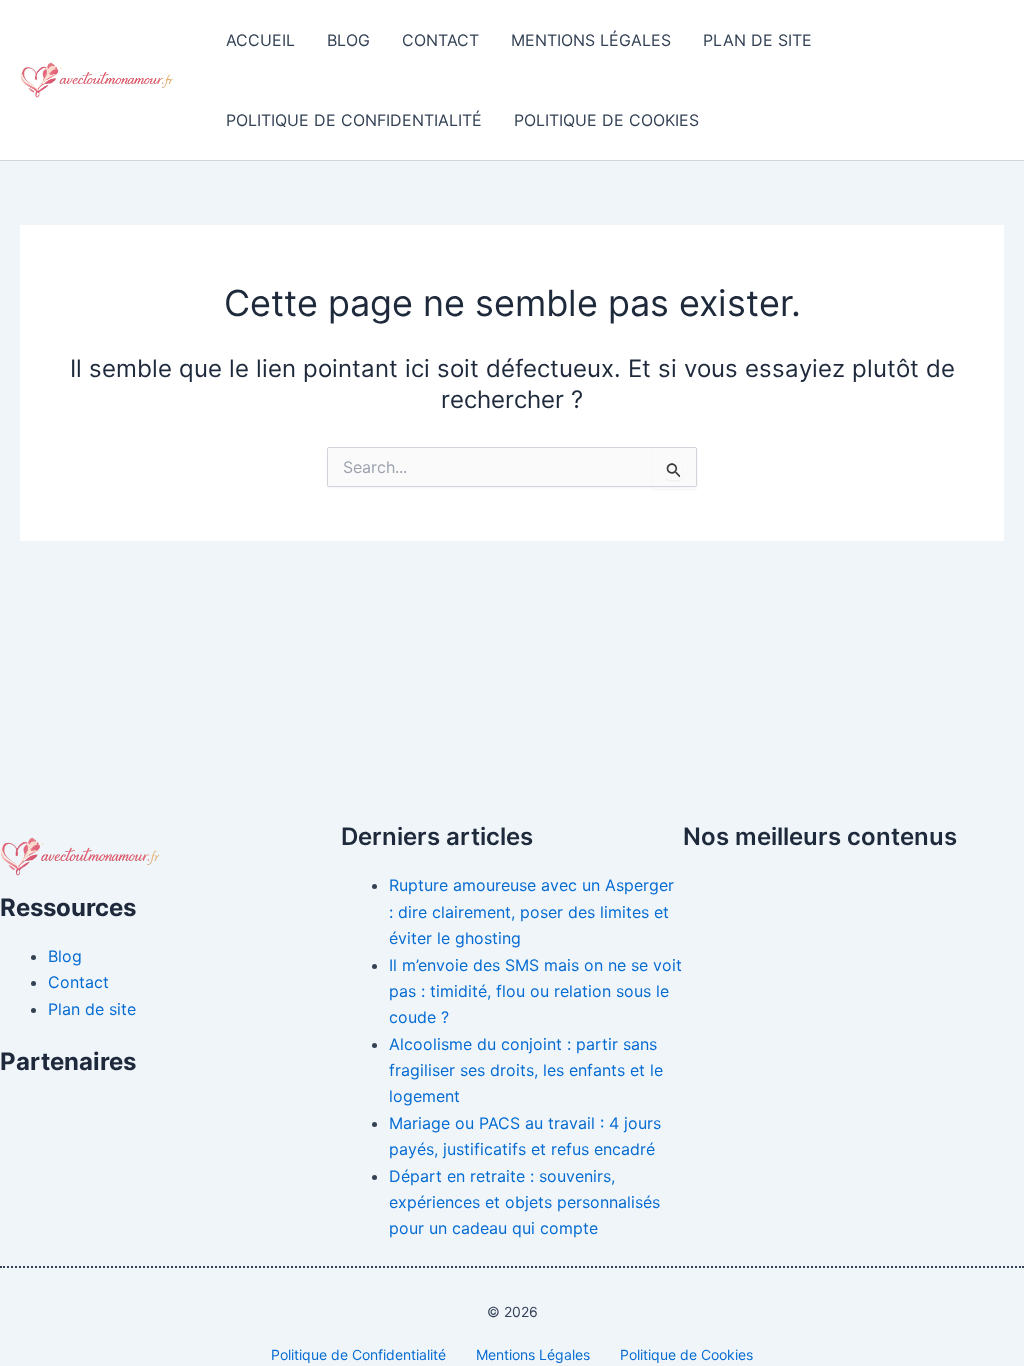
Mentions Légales (591, 40)
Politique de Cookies (606, 120)
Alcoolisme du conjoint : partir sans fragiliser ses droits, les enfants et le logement (526, 1070)
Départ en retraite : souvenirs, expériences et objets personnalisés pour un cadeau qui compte (524, 1202)
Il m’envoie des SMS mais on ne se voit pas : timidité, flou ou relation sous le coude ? (535, 991)
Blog (348, 40)
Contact (440, 40)
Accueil (260, 40)
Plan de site (757, 40)
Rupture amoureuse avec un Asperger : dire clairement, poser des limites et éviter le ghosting (531, 911)
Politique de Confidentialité (354, 120)
